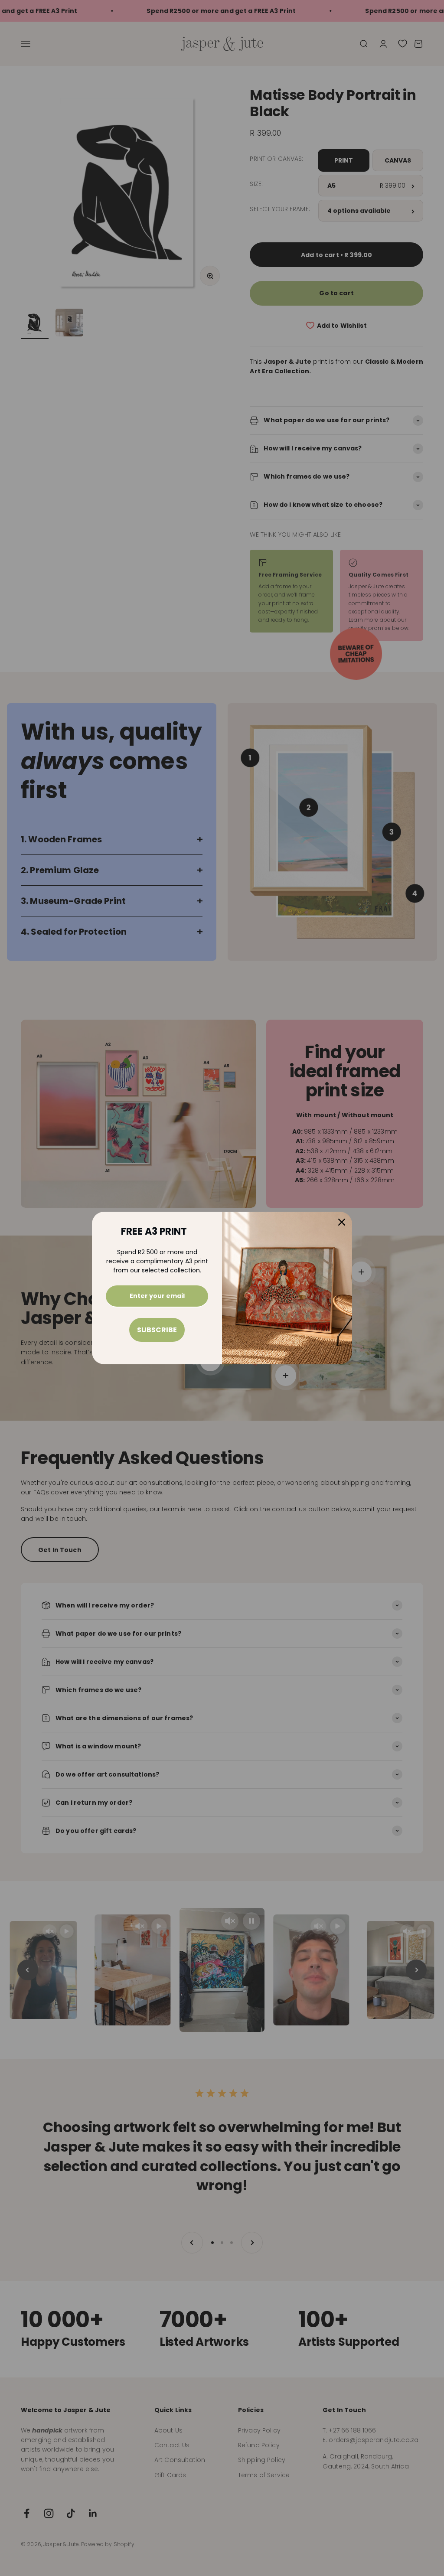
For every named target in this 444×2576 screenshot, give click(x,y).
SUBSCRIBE (157, 1330)
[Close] (342, 1222)
